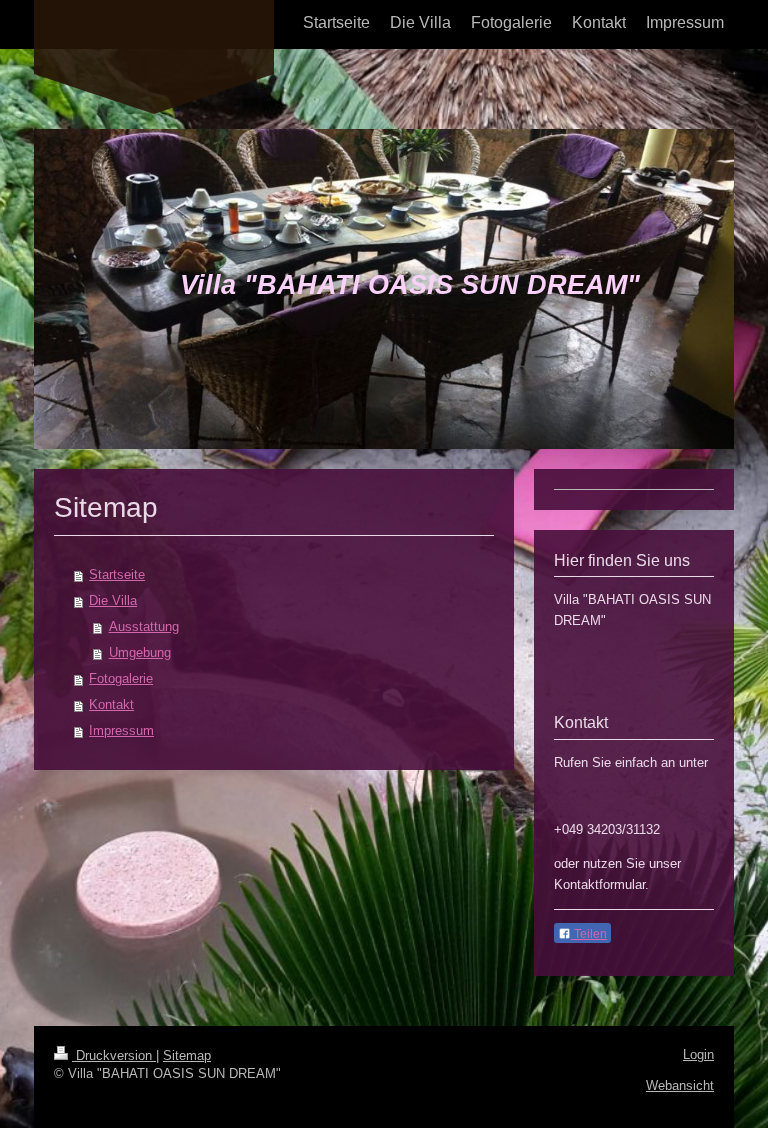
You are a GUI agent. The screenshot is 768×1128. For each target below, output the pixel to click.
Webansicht (680, 1085)
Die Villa (113, 600)
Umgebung (140, 652)
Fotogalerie (121, 678)
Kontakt (111, 704)
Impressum (121, 730)
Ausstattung (144, 626)
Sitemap (187, 1055)
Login (698, 1054)
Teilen (589, 934)
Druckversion (114, 1055)
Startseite (117, 574)
